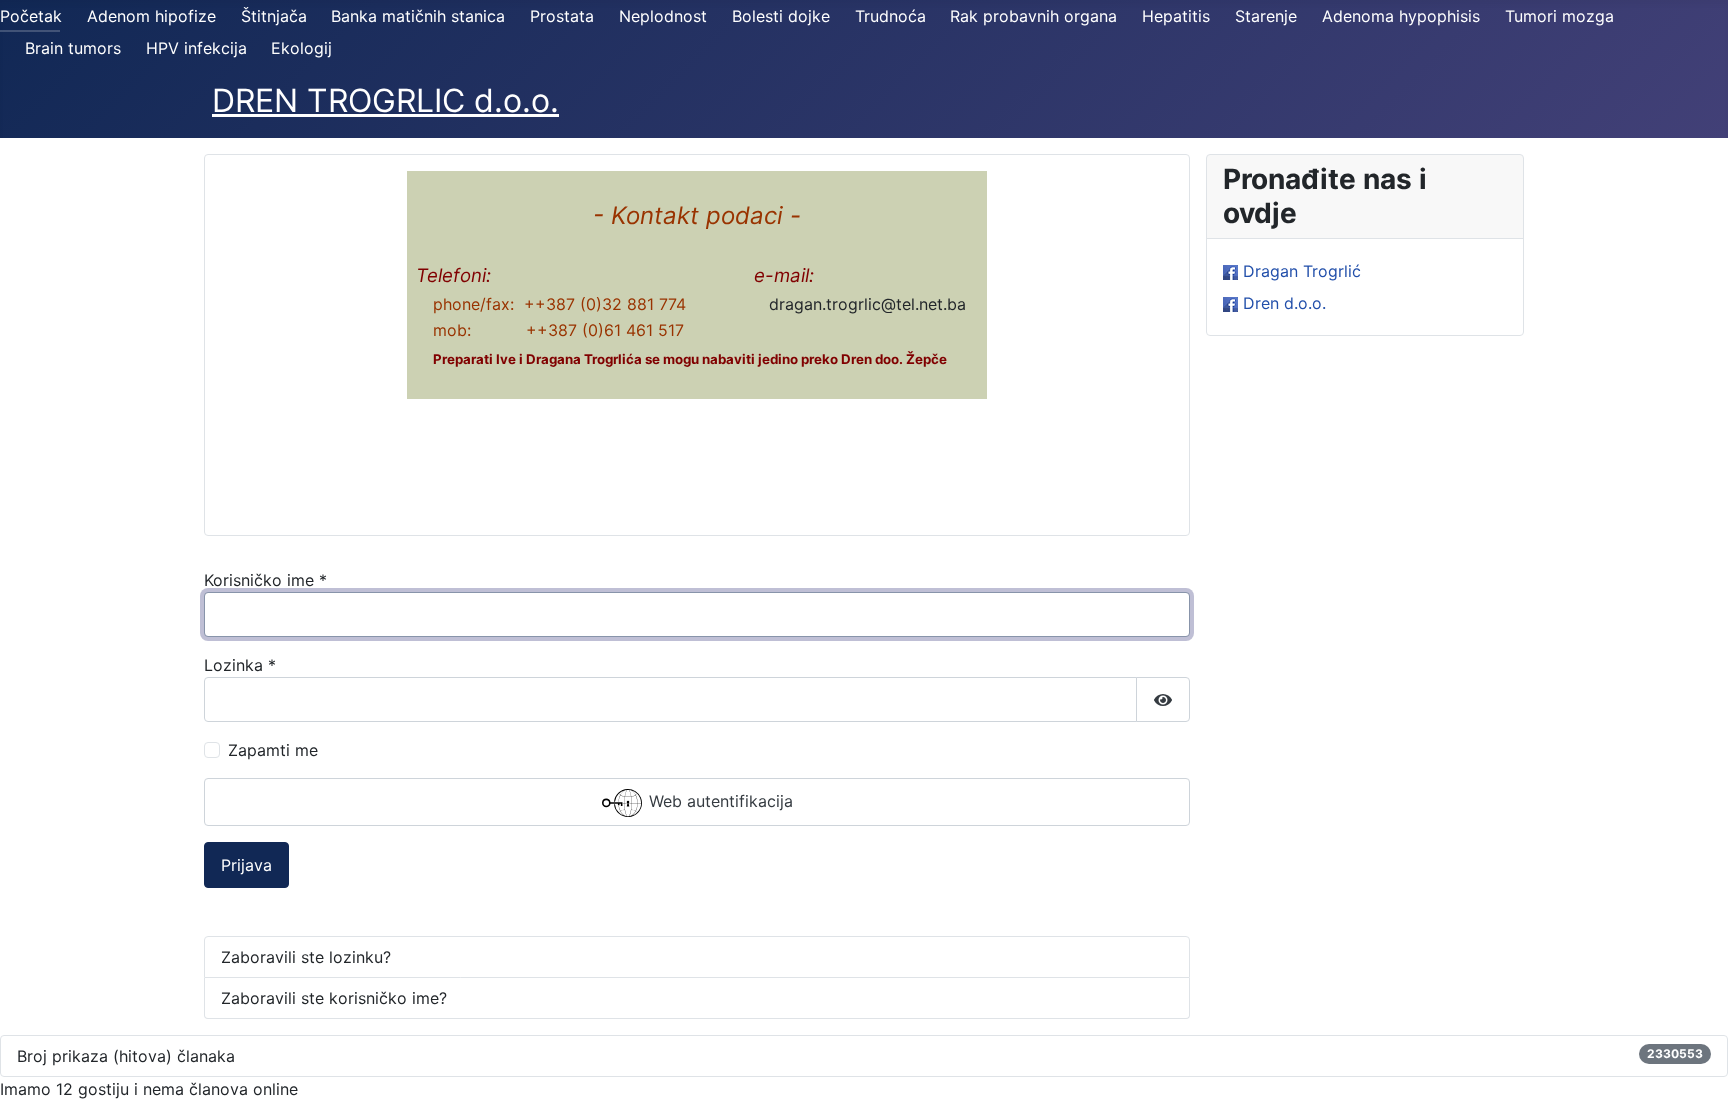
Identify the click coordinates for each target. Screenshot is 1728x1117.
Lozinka (240, 665)
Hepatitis (1176, 16)
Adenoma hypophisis (1401, 16)
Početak (31, 16)
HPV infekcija (196, 48)
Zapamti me (273, 750)
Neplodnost (663, 16)
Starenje (1266, 16)
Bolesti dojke (781, 16)
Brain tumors (73, 48)
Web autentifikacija (718, 802)
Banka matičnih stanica (418, 16)
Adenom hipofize (151, 16)
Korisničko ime (265, 580)
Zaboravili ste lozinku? (306, 957)
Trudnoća (890, 16)
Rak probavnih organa (1033, 16)
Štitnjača (274, 16)
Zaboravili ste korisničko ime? (334, 998)
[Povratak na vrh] (1693, 1080)
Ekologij (301, 48)
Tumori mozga (1559, 16)
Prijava (246, 865)
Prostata (562, 16)
